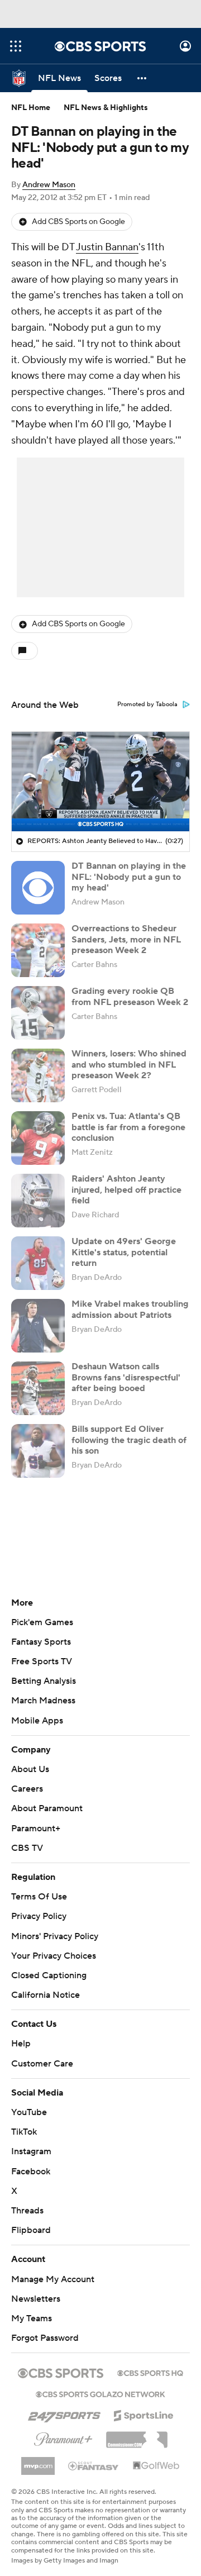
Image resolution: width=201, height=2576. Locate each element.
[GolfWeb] (156, 2466)
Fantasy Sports (41, 1642)
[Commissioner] (137, 2436)
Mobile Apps (37, 1721)
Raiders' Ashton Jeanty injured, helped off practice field (126, 1189)
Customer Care (42, 2064)
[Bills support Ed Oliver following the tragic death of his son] (38, 1451)
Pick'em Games (42, 1622)
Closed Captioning (49, 1975)
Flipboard (31, 2230)
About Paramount (47, 1808)
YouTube (29, 2112)
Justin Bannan (107, 247)
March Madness (43, 1701)
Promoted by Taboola (147, 704)
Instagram (31, 2151)
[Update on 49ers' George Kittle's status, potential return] (38, 1263)
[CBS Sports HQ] (150, 2372)
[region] (100, 782)
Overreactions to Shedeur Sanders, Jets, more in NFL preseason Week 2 (126, 939)
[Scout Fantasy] (94, 2465)
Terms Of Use (39, 1897)
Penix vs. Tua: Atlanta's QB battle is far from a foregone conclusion (128, 1127)
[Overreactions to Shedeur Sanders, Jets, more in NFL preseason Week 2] (38, 950)
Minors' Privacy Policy (55, 1936)
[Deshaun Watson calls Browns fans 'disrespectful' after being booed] (38, 1388)
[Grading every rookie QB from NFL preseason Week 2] (38, 1013)
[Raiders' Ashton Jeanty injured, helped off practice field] (38, 1201)
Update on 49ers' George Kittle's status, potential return (124, 1252)
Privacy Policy (39, 1916)
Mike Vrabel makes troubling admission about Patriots (130, 1309)
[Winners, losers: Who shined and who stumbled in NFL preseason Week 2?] (38, 1075)
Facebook (31, 2172)
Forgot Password (45, 2338)
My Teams (32, 2318)
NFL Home (31, 108)
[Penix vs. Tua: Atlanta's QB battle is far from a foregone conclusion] (38, 1138)
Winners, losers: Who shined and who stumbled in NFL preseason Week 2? (129, 1064)
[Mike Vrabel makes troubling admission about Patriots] (38, 1326)
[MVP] (38, 2461)
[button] (16, 46)
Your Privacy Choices (54, 1956)
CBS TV (27, 1848)
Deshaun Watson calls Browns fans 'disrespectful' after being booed (126, 1377)
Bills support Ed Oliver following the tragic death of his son (129, 1440)
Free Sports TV (42, 1661)
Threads (27, 2211)
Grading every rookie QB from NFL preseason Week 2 (130, 996)
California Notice (46, 1995)
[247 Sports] (64, 2413)
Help (21, 2044)
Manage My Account (53, 2279)
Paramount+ (36, 1829)
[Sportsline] (144, 2414)
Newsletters (36, 2299)
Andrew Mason (49, 185)
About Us (30, 1769)
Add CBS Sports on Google (78, 222)
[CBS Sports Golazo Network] (100, 2393)
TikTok (24, 2132)
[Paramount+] (63, 2437)
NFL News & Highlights (106, 108)
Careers (27, 1789)
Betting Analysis (44, 1681)
